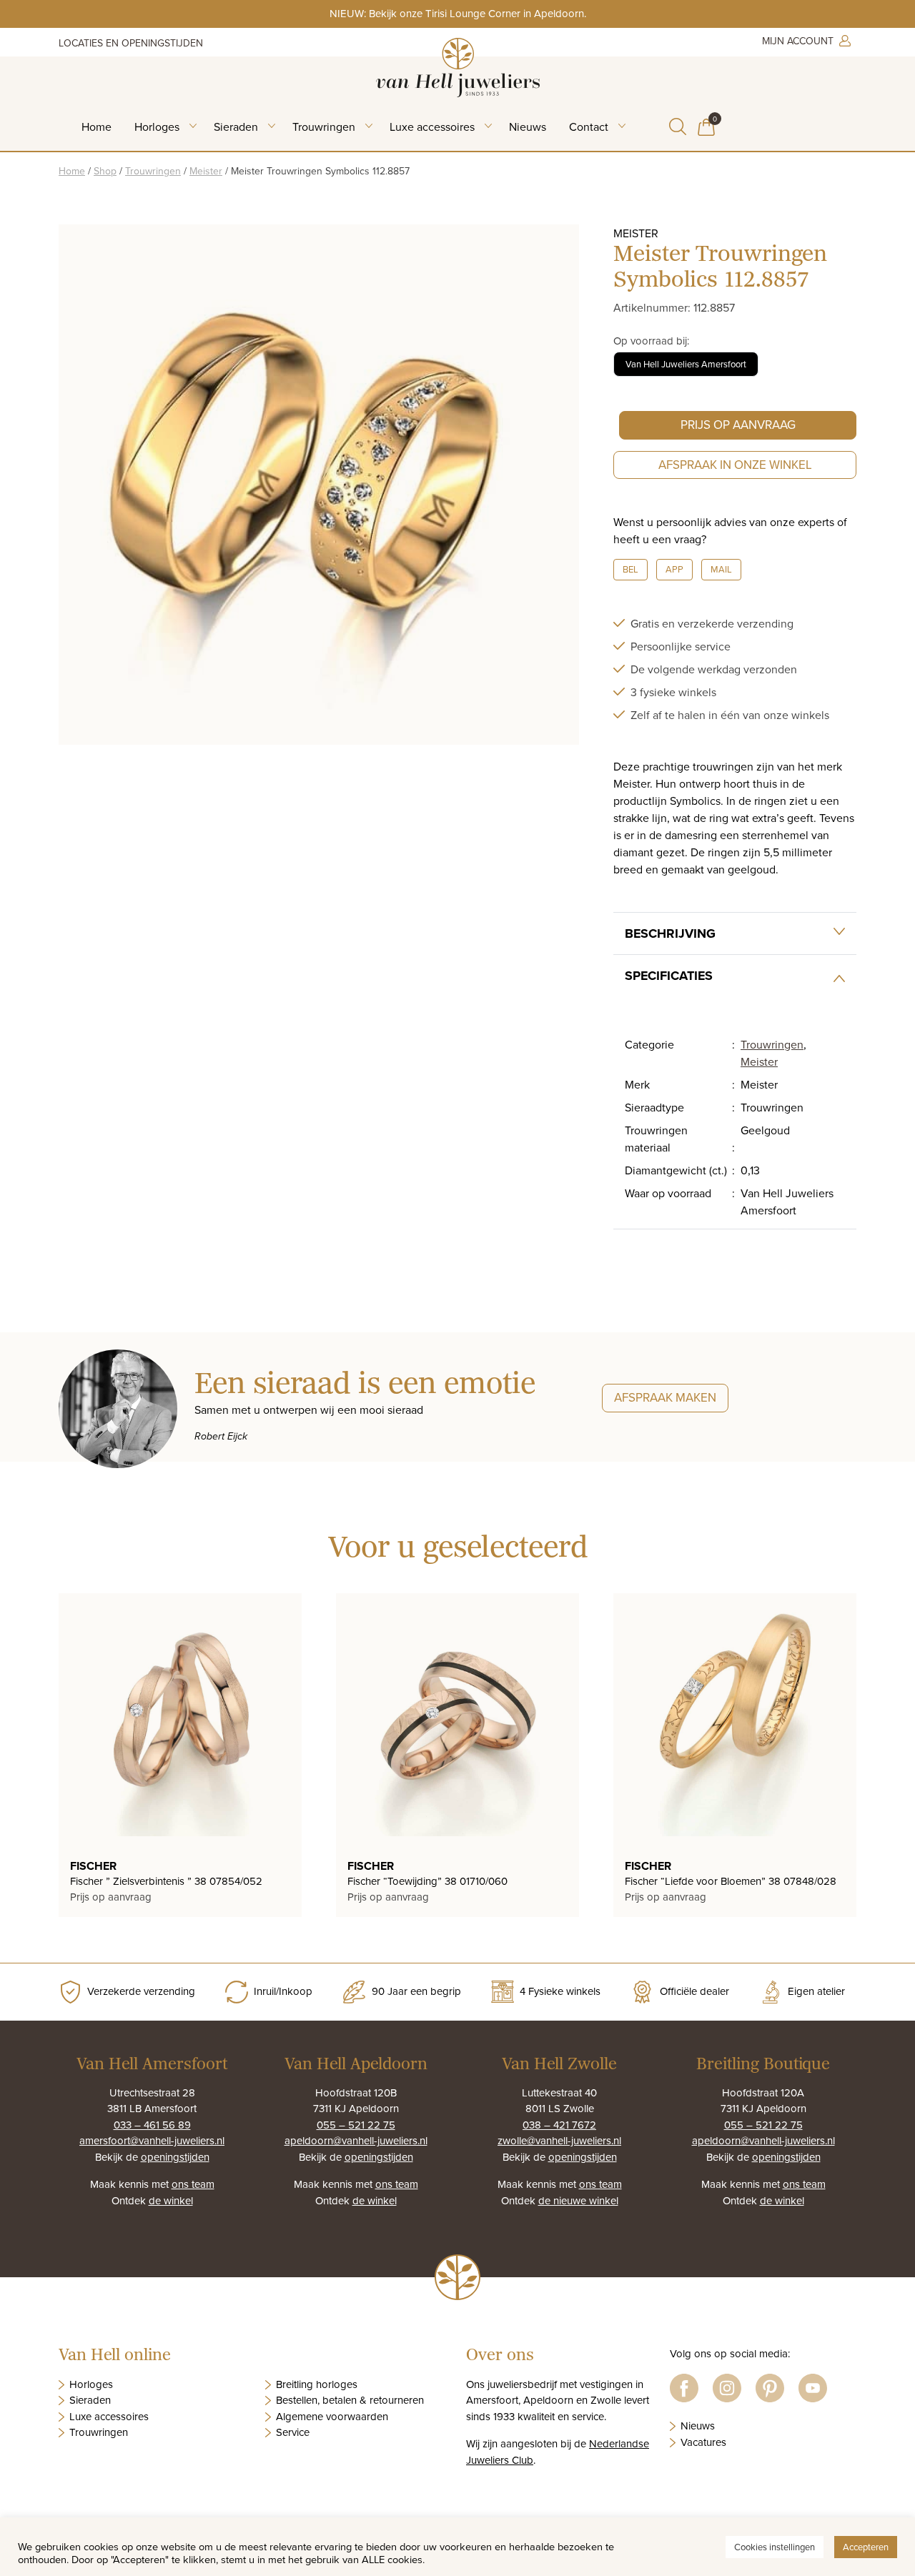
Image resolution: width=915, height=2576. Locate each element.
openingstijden (175, 2157)
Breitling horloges (317, 2384)
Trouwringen (324, 127)
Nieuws (528, 127)
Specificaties (669, 976)
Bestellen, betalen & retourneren (350, 2400)
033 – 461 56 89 (152, 2125)
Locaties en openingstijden (131, 43)
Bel (630, 569)
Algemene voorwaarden (332, 2416)
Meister (206, 171)
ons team (193, 2184)
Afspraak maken (665, 1397)
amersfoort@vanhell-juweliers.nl (152, 2140)
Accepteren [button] (866, 2547)
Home (97, 127)
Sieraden (236, 127)
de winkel (171, 2200)
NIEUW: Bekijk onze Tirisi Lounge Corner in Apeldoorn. (458, 13)
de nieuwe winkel (578, 2200)
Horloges (157, 127)
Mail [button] (721, 569)
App (674, 569)
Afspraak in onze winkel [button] (735, 465)
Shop (105, 171)
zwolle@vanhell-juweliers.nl (559, 2140)
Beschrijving (670, 933)
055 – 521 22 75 (356, 2125)
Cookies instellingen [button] (775, 2547)
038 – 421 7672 (559, 2125)
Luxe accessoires (432, 127)
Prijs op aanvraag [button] (738, 425)
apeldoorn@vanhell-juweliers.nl (356, 2140)
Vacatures (703, 2442)
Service (293, 2432)
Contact (589, 127)
